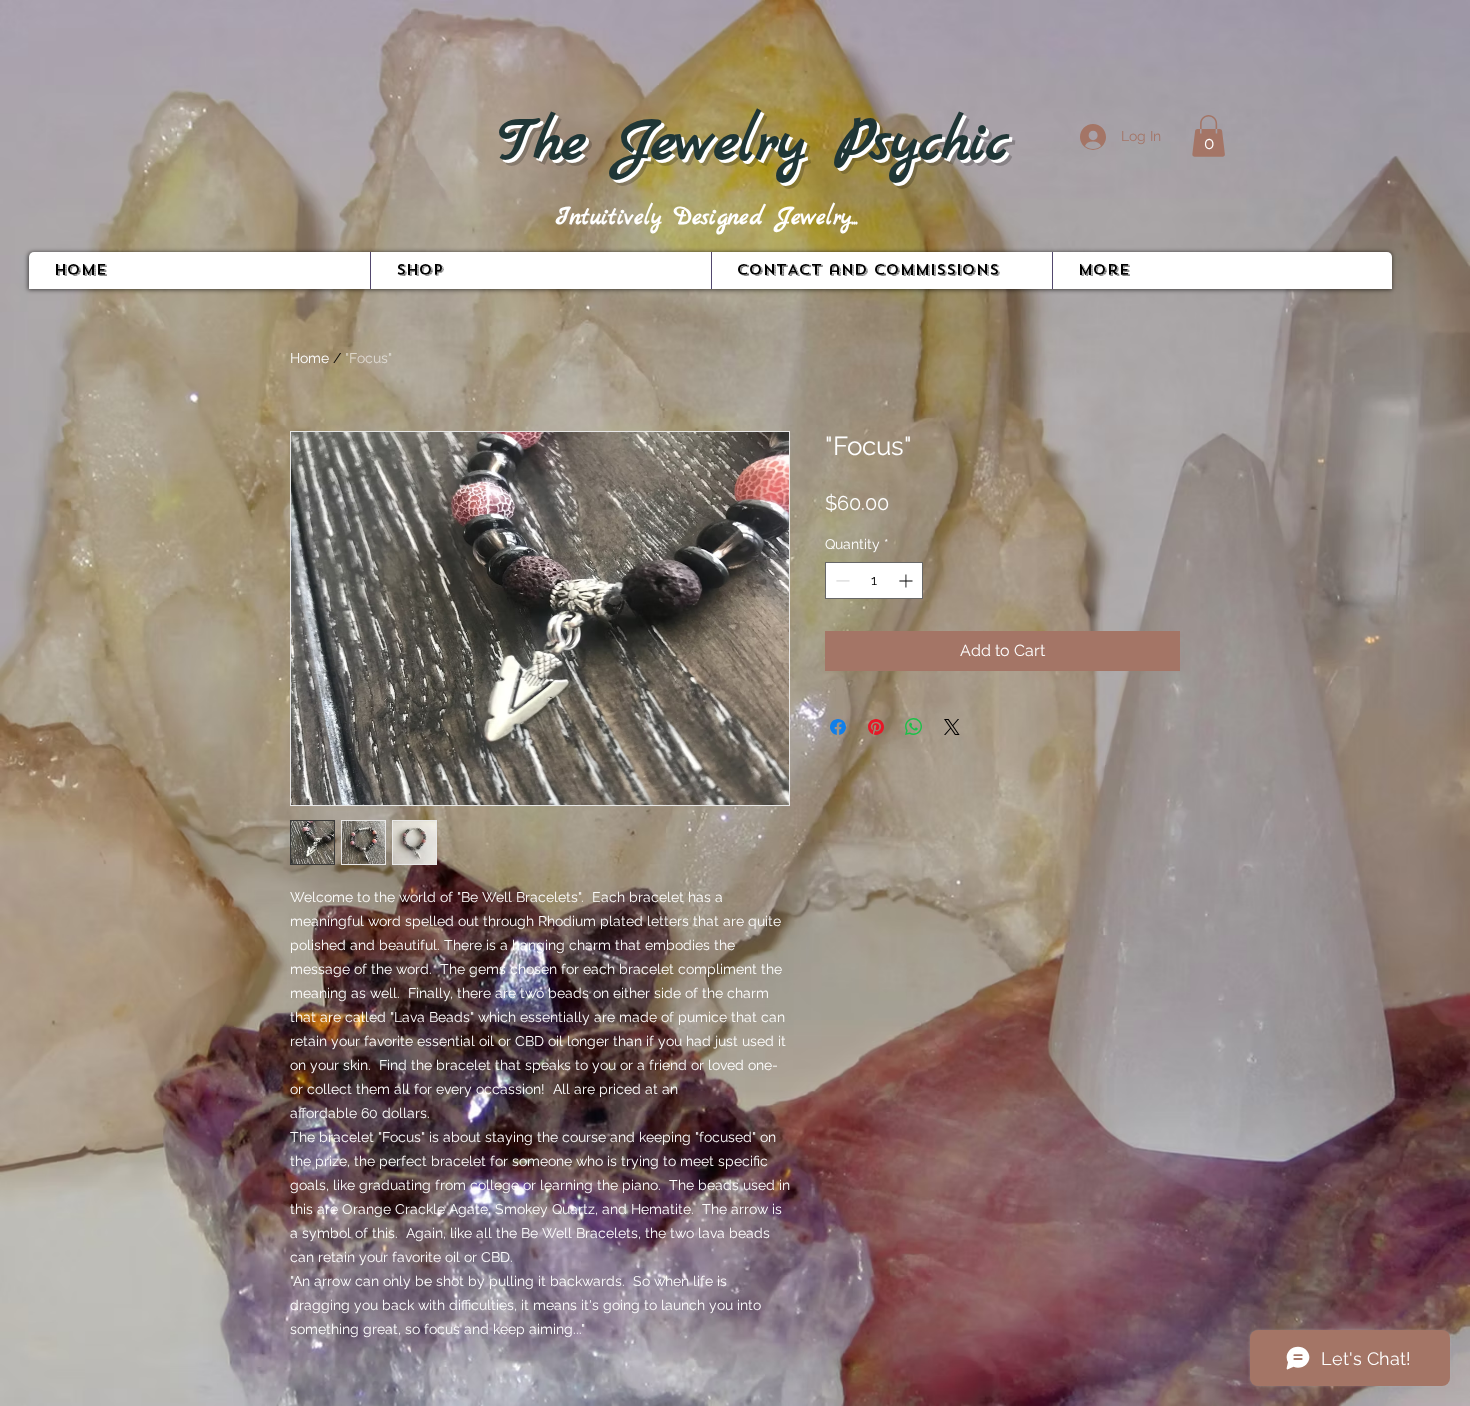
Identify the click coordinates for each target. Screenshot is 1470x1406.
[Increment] (907, 580)
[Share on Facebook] (838, 727)
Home (309, 358)
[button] (1208, 136)
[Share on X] (952, 727)
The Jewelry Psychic (753, 144)
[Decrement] (840, 580)
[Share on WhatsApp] (914, 727)
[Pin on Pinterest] (876, 727)
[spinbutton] (874, 580)
